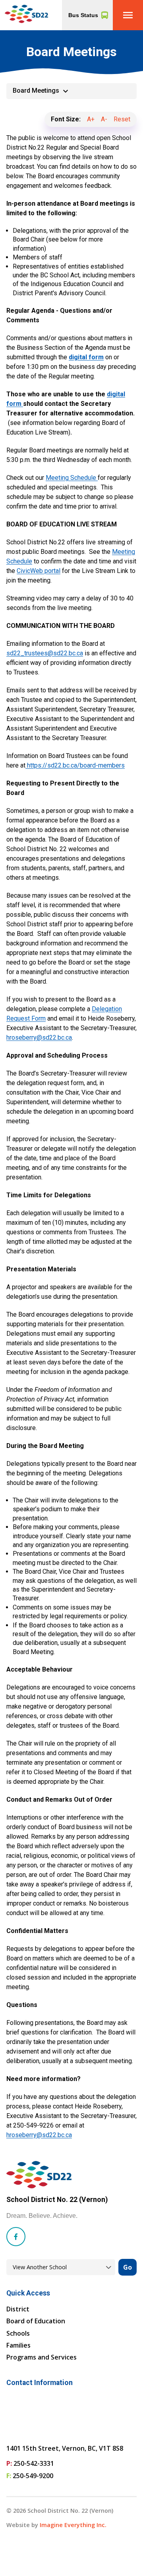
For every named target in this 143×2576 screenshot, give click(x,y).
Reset (122, 119)
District (18, 2309)
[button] (128, 15)
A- (104, 119)
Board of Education (36, 2321)
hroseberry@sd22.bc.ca (39, 1038)
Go (128, 2267)
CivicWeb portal (39, 571)
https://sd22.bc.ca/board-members (75, 765)
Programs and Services (42, 2357)
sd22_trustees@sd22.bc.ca (45, 653)
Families (18, 2345)
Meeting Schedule (72, 478)
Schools (18, 2333)
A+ (91, 119)
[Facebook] (16, 2237)
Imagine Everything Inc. (73, 2525)
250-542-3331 (34, 2463)
